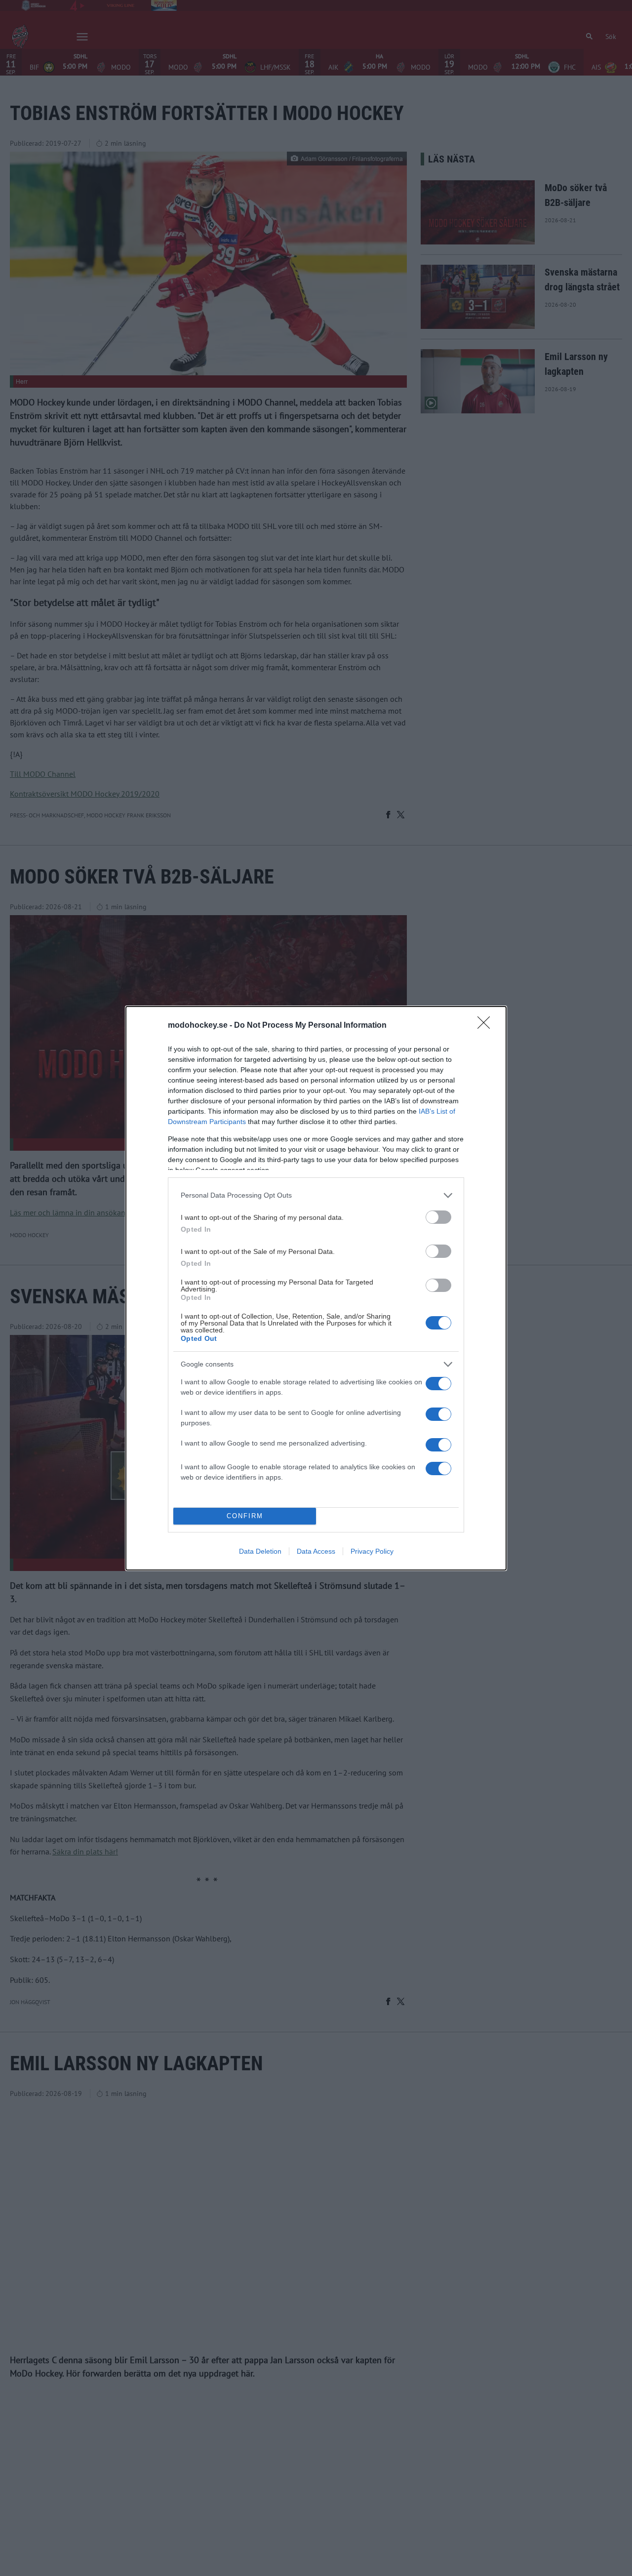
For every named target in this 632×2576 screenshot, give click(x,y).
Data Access (316, 1551)
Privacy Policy (372, 1551)
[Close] (487, 1026)
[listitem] (316, 1195)
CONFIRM (245, 1516)
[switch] (438, 1217)
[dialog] (316, 1288)
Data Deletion (260, 1551)
